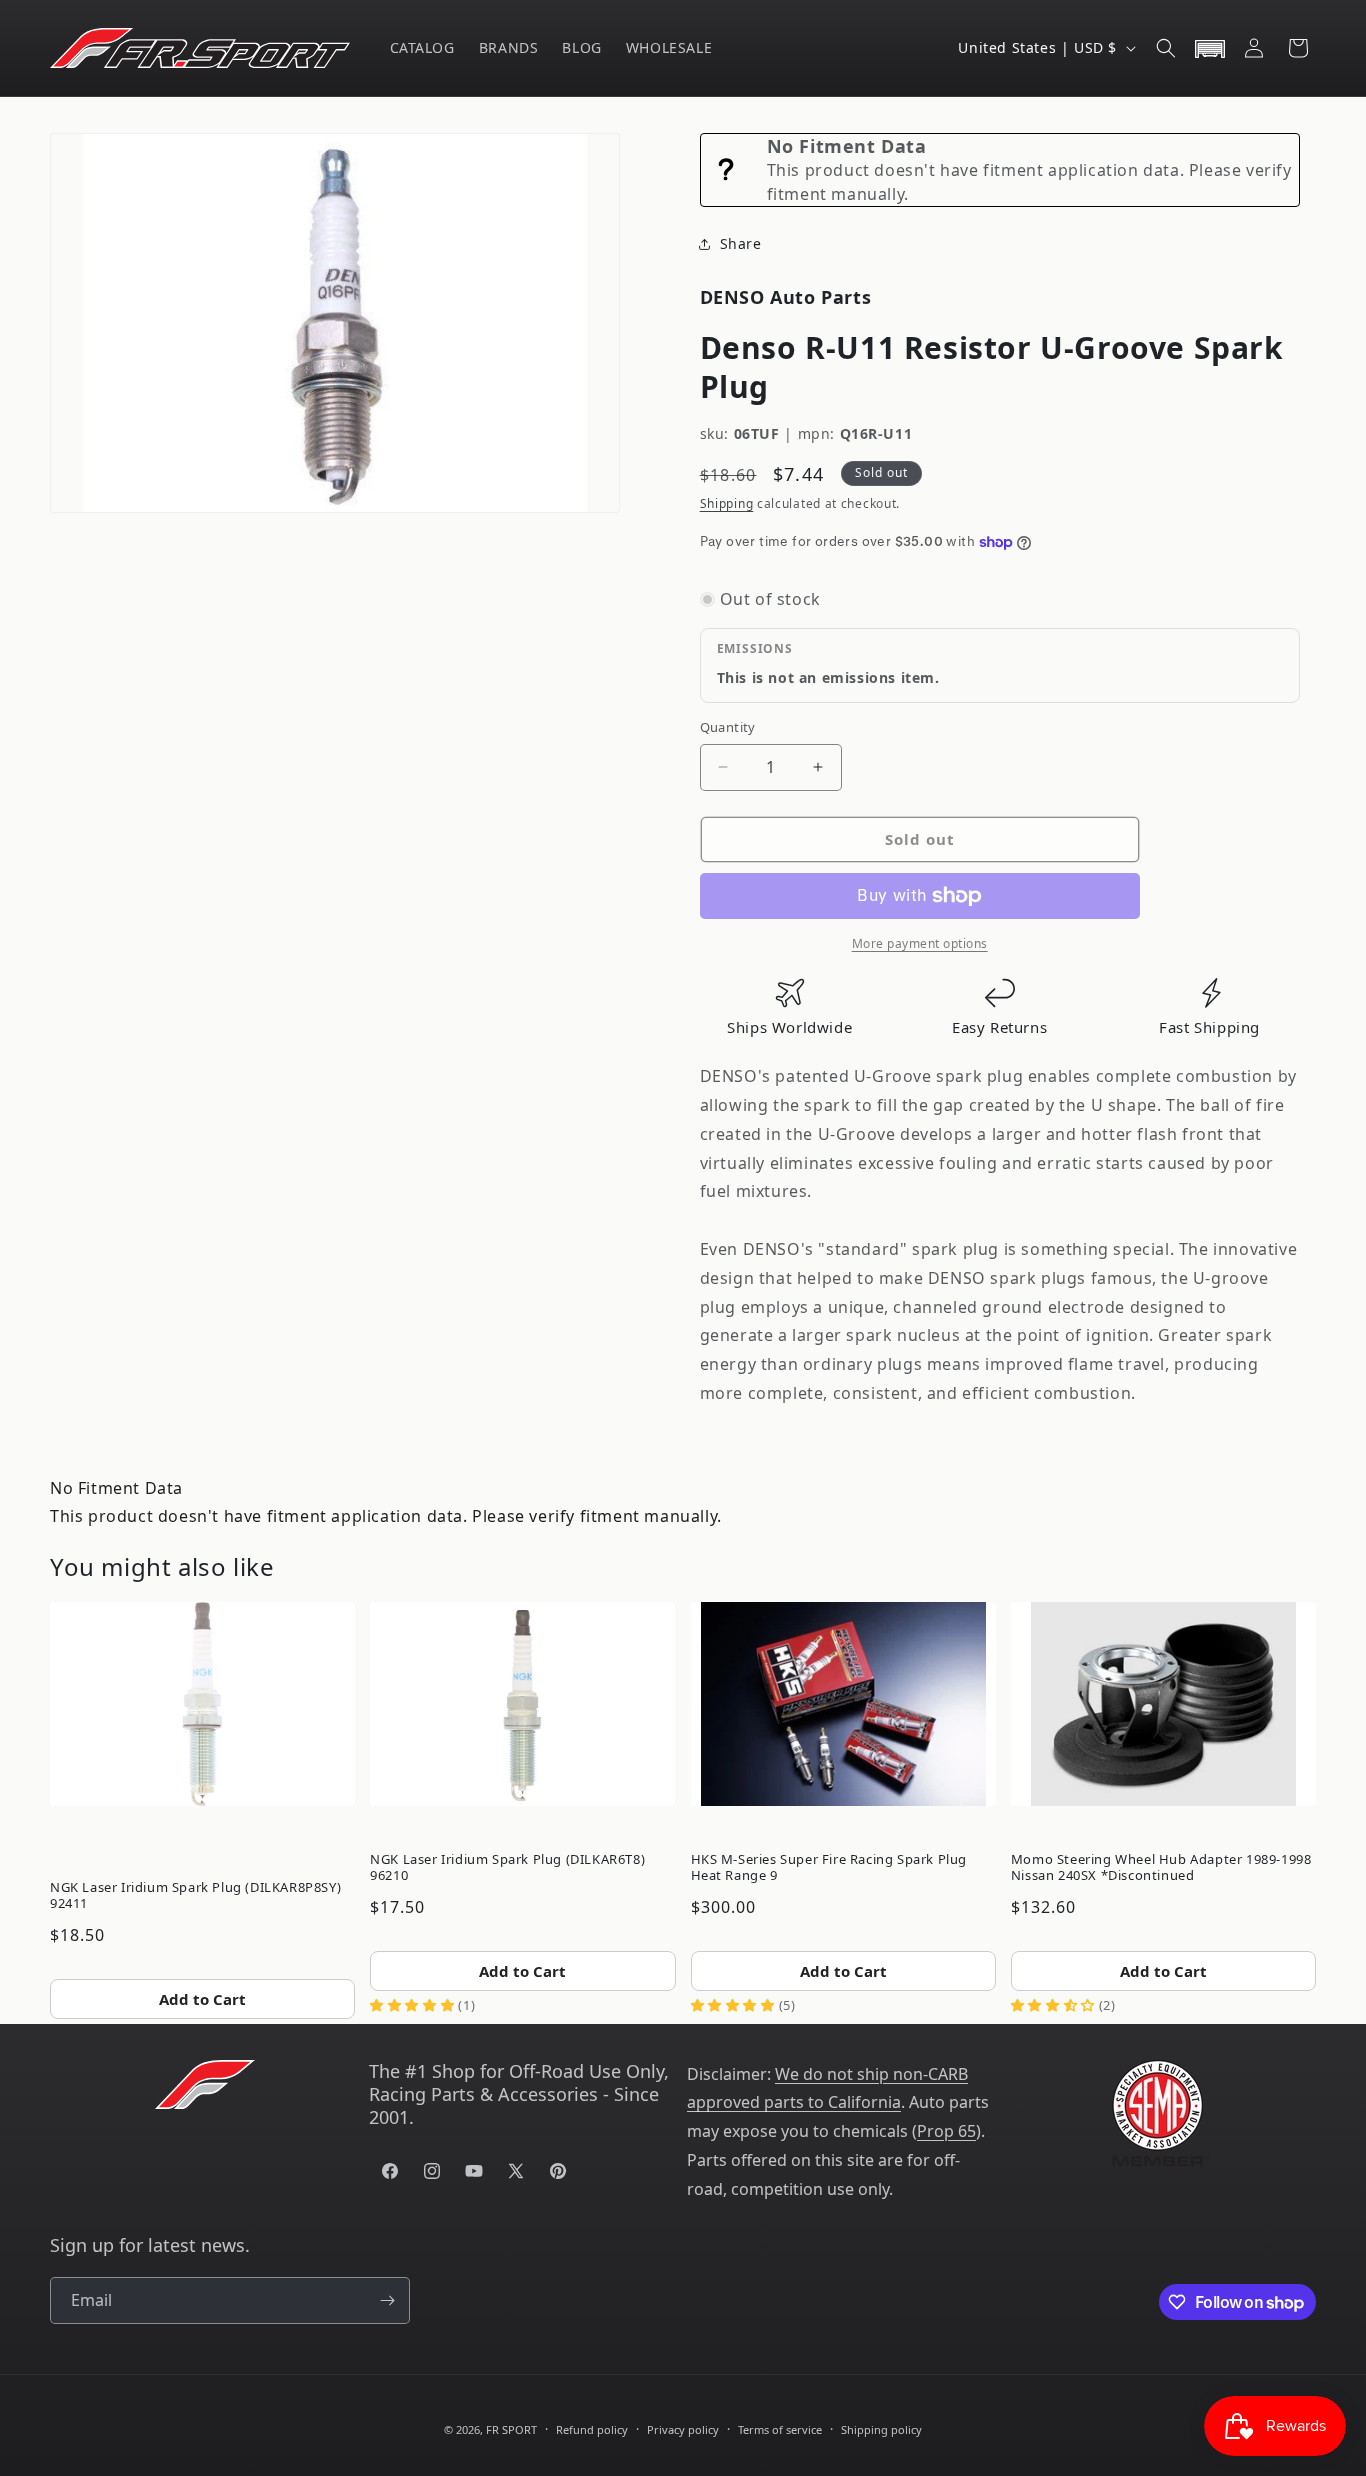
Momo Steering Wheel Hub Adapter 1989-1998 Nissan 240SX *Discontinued (1161, 1867)
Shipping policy (881, 2429)
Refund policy (592, 2429)
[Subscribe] (387, 2300)
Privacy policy (683, 2429)
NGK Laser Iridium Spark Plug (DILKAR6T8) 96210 (507, 1867)
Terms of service (780, 2429)
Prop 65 (946, 2131)
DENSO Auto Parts (786, 297)
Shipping (727, 503)
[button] (1166, 48)
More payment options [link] (920, 943)
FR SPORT (511, 2429)
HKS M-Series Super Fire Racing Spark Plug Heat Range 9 (829, 1867)
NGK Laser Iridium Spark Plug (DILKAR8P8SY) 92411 (195, 1895)
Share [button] (741, 243)
